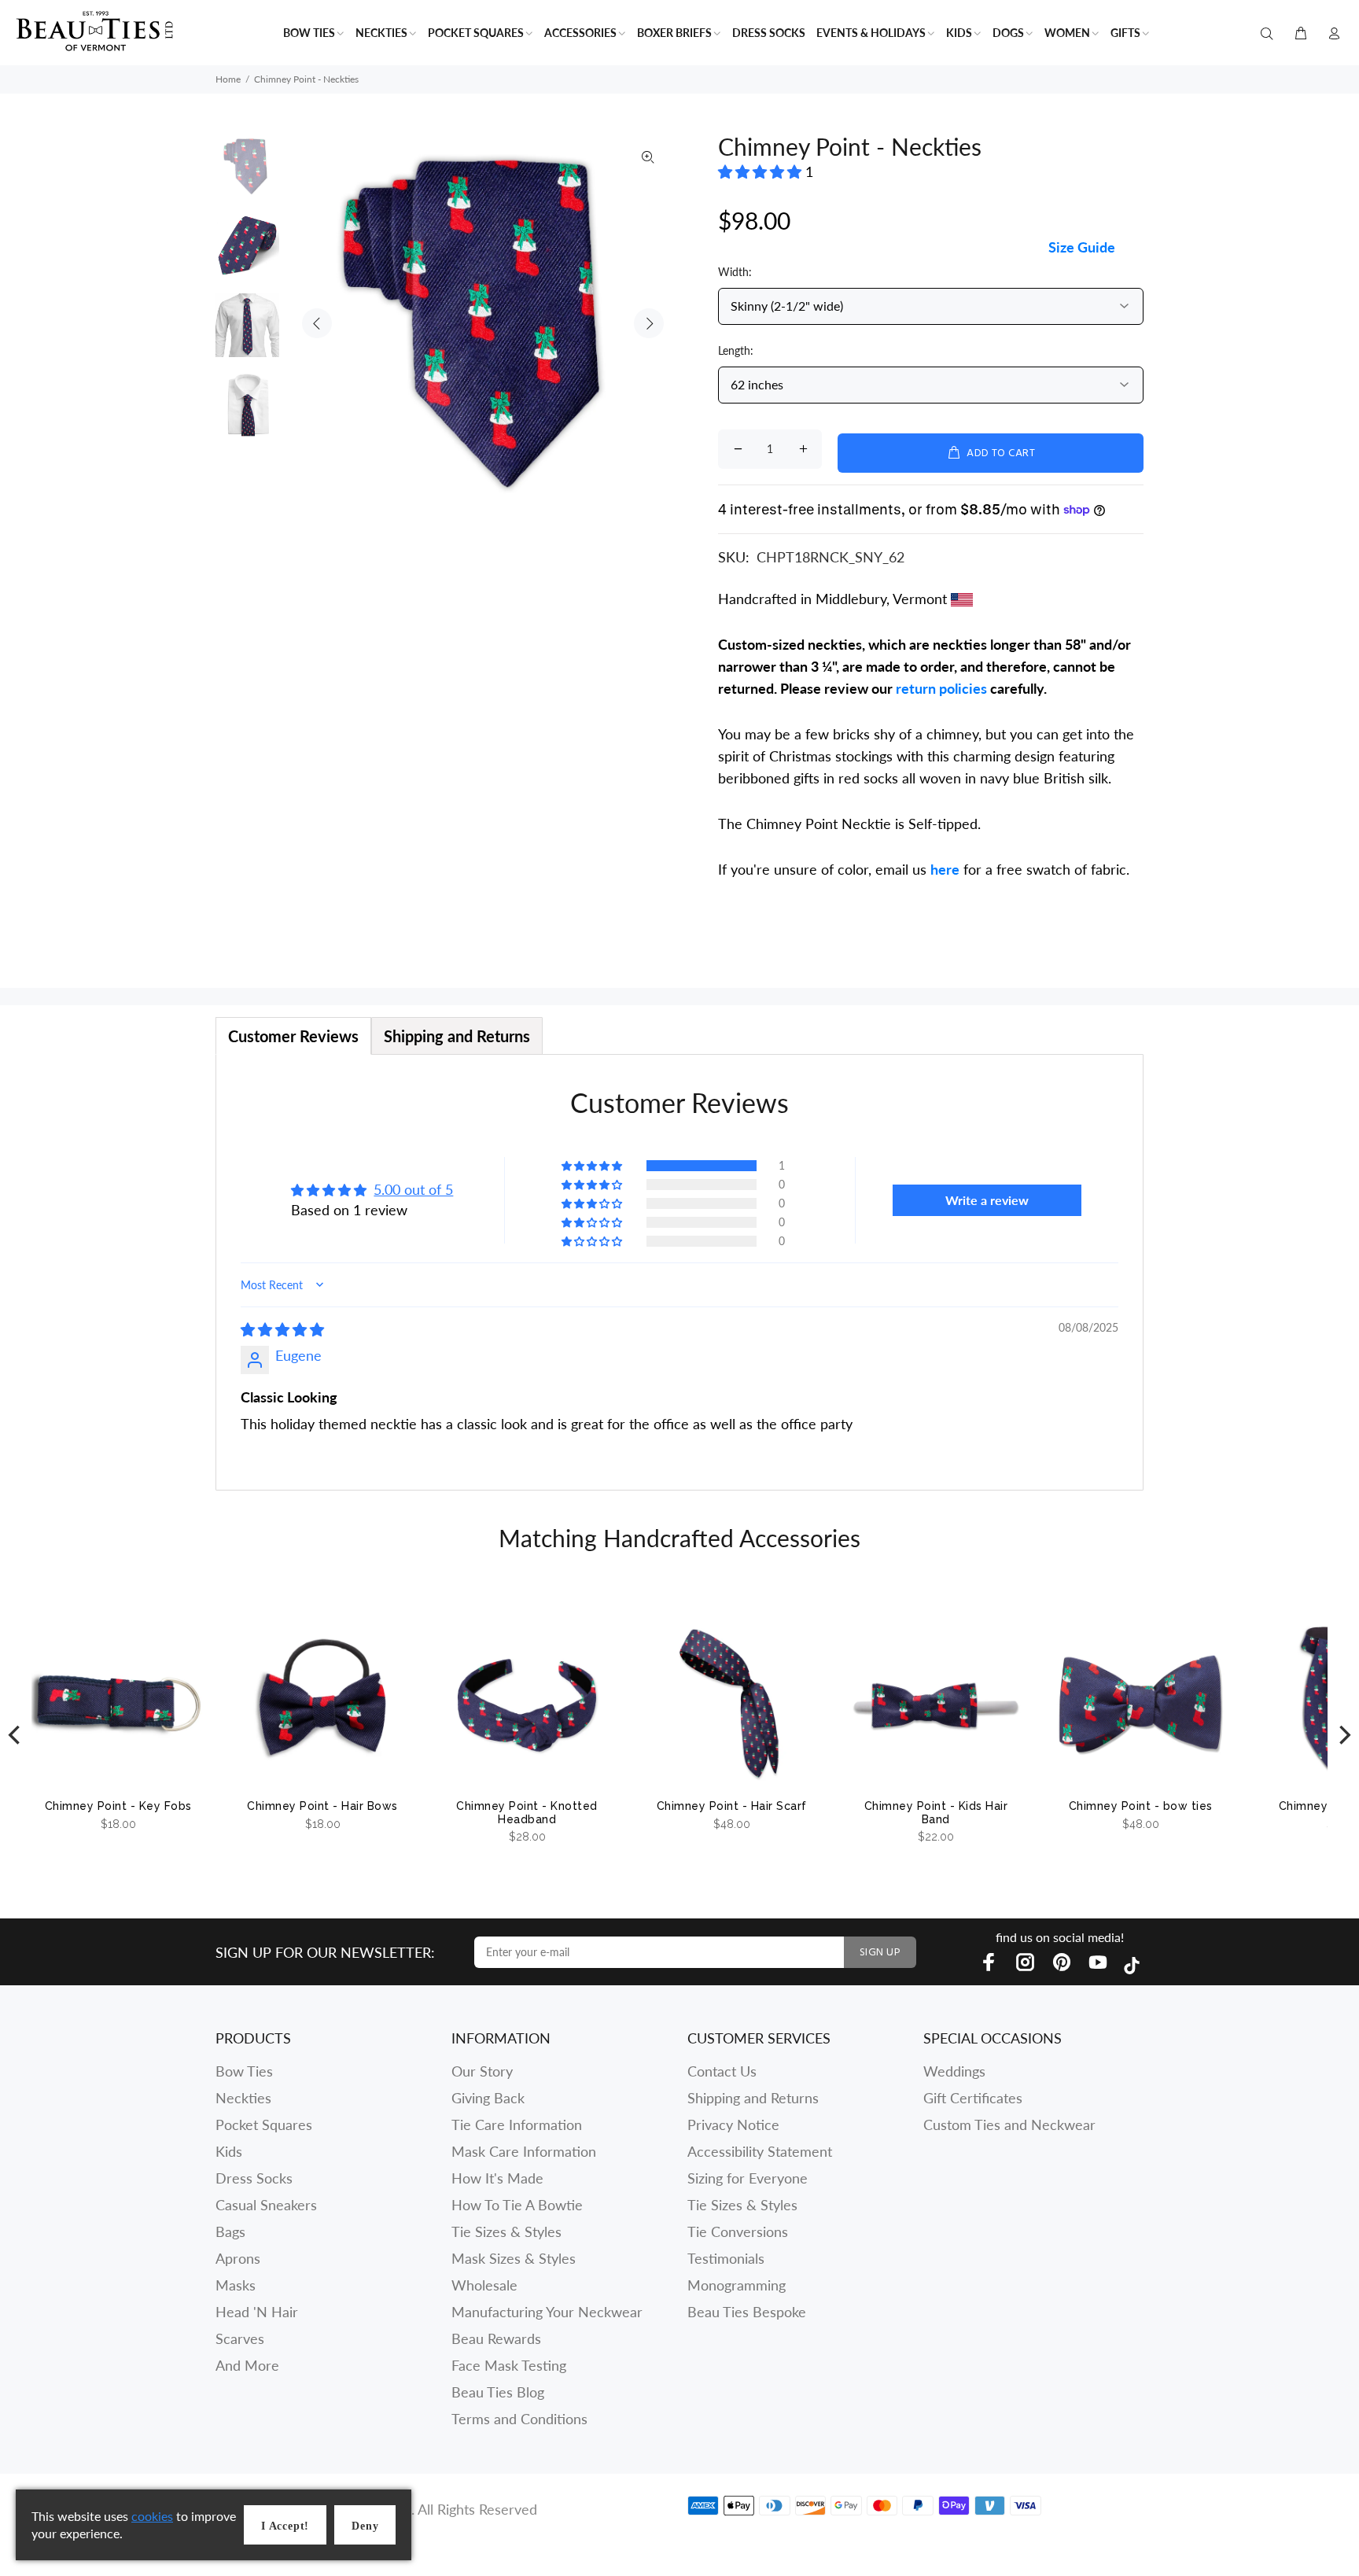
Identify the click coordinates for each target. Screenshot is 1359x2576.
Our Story (482, 2071)
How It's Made (497, 2178)
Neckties (243, 2098)
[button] (762, 171)
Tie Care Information (517, 2125)
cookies (152, 2516)
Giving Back (488, 2098)
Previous (317, 323)
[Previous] (16, 1736)
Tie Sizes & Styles (506, 2231)
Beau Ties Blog (498, 2392)
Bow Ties (244, 2071)
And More (247, 2365)
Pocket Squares (264, 2125)
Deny (365, 2526)
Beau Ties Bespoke (747, 2312)
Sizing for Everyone (748, 2178)
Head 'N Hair (257, 2312)
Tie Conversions (738, 2231)
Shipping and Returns (753, 2098)
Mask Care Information (524, 2151)
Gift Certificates (973, 2098)
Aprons (238, 2258)
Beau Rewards (496, 2338)
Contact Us (722, 2071)
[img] (282, 1329)
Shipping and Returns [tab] (457, 1036)
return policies (941, 688)
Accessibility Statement (760, 2151)
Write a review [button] (987, 1200)
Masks (236, 2285)
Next (649, 323)
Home (228, 79)
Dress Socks (254, 2178)
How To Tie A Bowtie (517, 2205)
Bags (230, 2231)
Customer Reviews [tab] (293, 1036)
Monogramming (737, 2285)
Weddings (954, 2071)
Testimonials (726, 2258)
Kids (229, 2151)
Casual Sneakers (266, 2205)
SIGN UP (880, 1953)
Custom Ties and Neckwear (1009, 2125)
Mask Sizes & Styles (514, 2258)
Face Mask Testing (509, 2365)
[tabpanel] (679, 1272)
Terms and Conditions (519, 2419)
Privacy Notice (733, 2125)
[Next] (1343, 1736)
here (945, 869)
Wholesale (484, 2285)
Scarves (240, 2338)
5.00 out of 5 (413, 1189)
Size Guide (1082, 247)
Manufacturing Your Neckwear (547, 2312)
